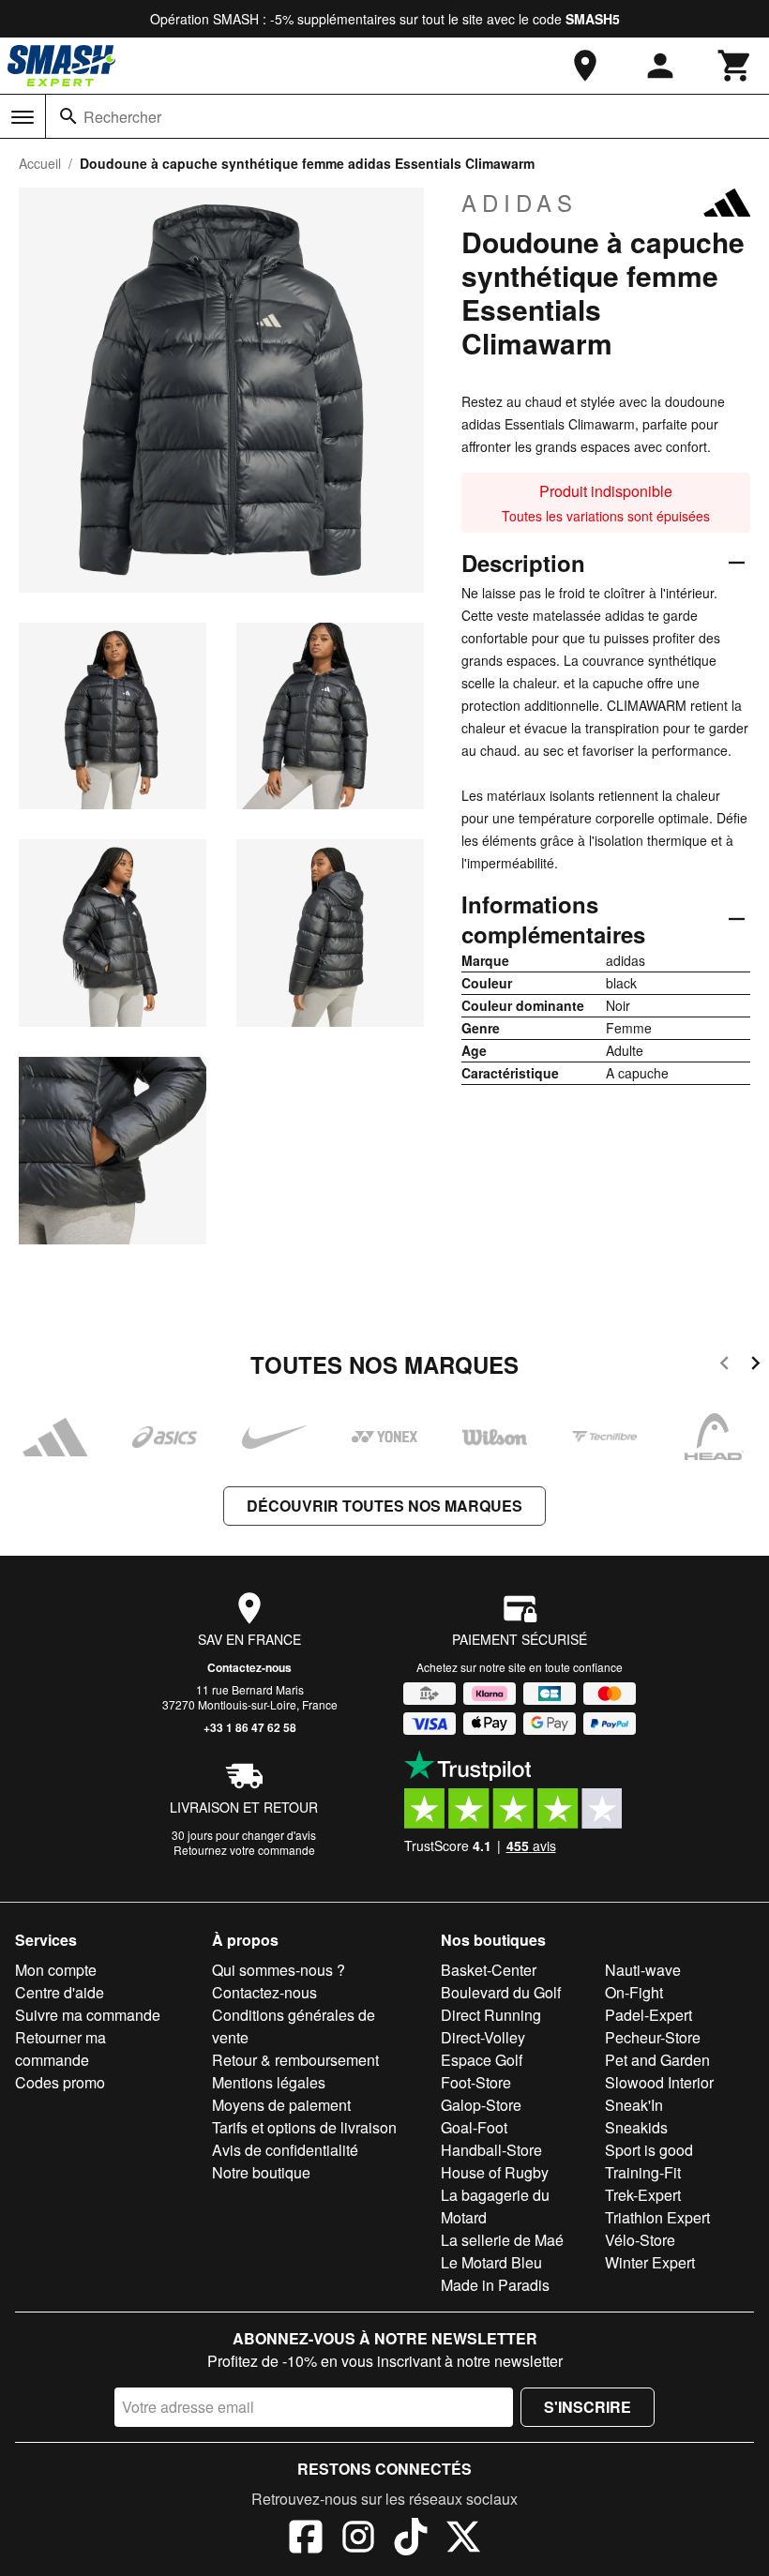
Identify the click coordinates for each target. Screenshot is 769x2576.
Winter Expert (650, 2262)
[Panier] (735, 66)
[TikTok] (411, 2539)
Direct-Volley (483, 2037)
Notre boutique (261, 2172)
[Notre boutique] (585, 66)
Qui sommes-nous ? (279, 1970)
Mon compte (56, 1970)
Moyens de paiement (281, 2105)
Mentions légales (269, 2082)
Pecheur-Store (653, 2037)
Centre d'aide (60, 1992)
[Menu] (23, 117)
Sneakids (636, 2127)
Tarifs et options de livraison (304, 2127)
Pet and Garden (657, 2060)
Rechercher (122, 117)
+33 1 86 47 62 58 (250, 1727)
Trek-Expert (643, 2195)
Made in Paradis (495, 2285)
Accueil (40, 163)
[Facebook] (306, 2539)
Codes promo (60, 2082)
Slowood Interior (659, 2082)
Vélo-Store (640, 2240)
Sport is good (649, 2150)
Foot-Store (476, 2082)
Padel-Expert (648, 2015)
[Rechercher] (68, 116)
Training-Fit (643, 2172)
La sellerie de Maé (502, 2240)
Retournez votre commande (244, 1850)
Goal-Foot (474, 2127)
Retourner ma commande (60, 2049)
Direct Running (491, 2015)
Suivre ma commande (88, 2015)
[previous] (724, 1366)
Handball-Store (491, 2150)
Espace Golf (482, 2060)
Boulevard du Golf (501, 1992)
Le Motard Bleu (491, 2262)
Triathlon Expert (657, 2217)
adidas (520, 203)
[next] (755, 1366)
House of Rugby (495, 2172)
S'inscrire (588, 2407)
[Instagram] (358, 2539)
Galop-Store (481, 2105)
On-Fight (634, 1992)
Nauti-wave (643, 1970)
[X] (463, 2539)
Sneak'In (634, 2105)
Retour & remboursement (295, 2060)
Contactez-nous (249, 1667)
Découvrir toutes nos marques (384, 1506)
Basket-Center (489, 1970)
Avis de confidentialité (285, 2150)
